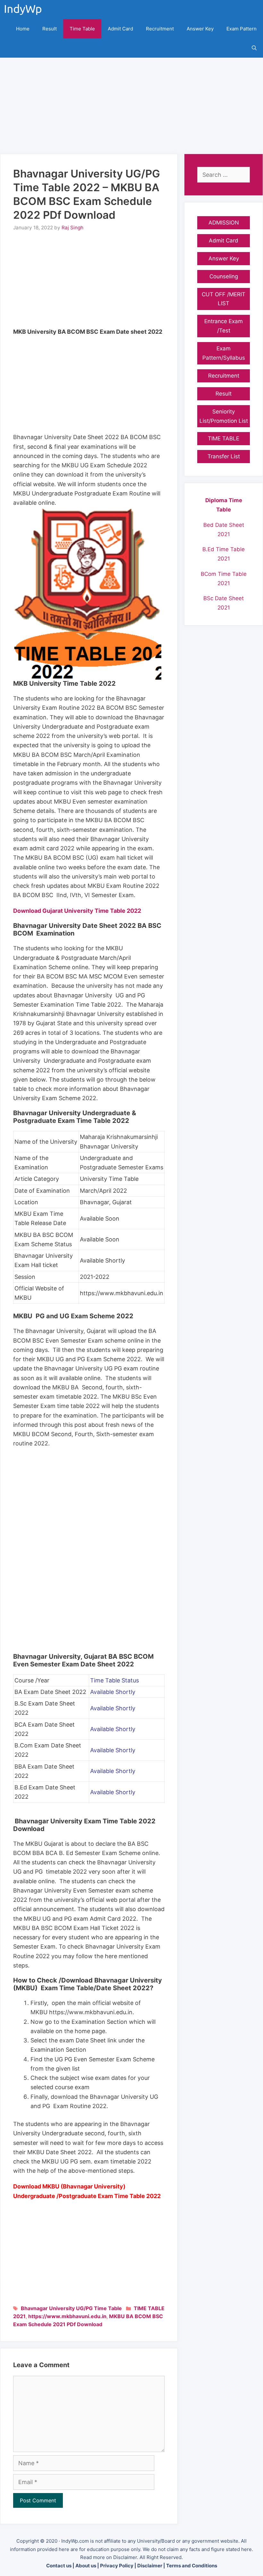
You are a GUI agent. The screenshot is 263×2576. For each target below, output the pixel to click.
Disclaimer (150, 2566)
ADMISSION (224, 223)
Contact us (59, 2566)
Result (50, 29)
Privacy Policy (117, 2566)
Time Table (82, 29)
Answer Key (200, 29)
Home (23, 29)
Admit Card (120, 29)
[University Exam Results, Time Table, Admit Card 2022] (25, 10)
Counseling (224, 276)
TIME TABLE (149, 2308)
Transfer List (224, 456)
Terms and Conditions (192, 2566)
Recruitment (160, 29)
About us (86, 2566)
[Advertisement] (131, 102)
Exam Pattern (242, 29)
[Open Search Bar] (254, 48)
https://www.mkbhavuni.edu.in (67, 2316)
